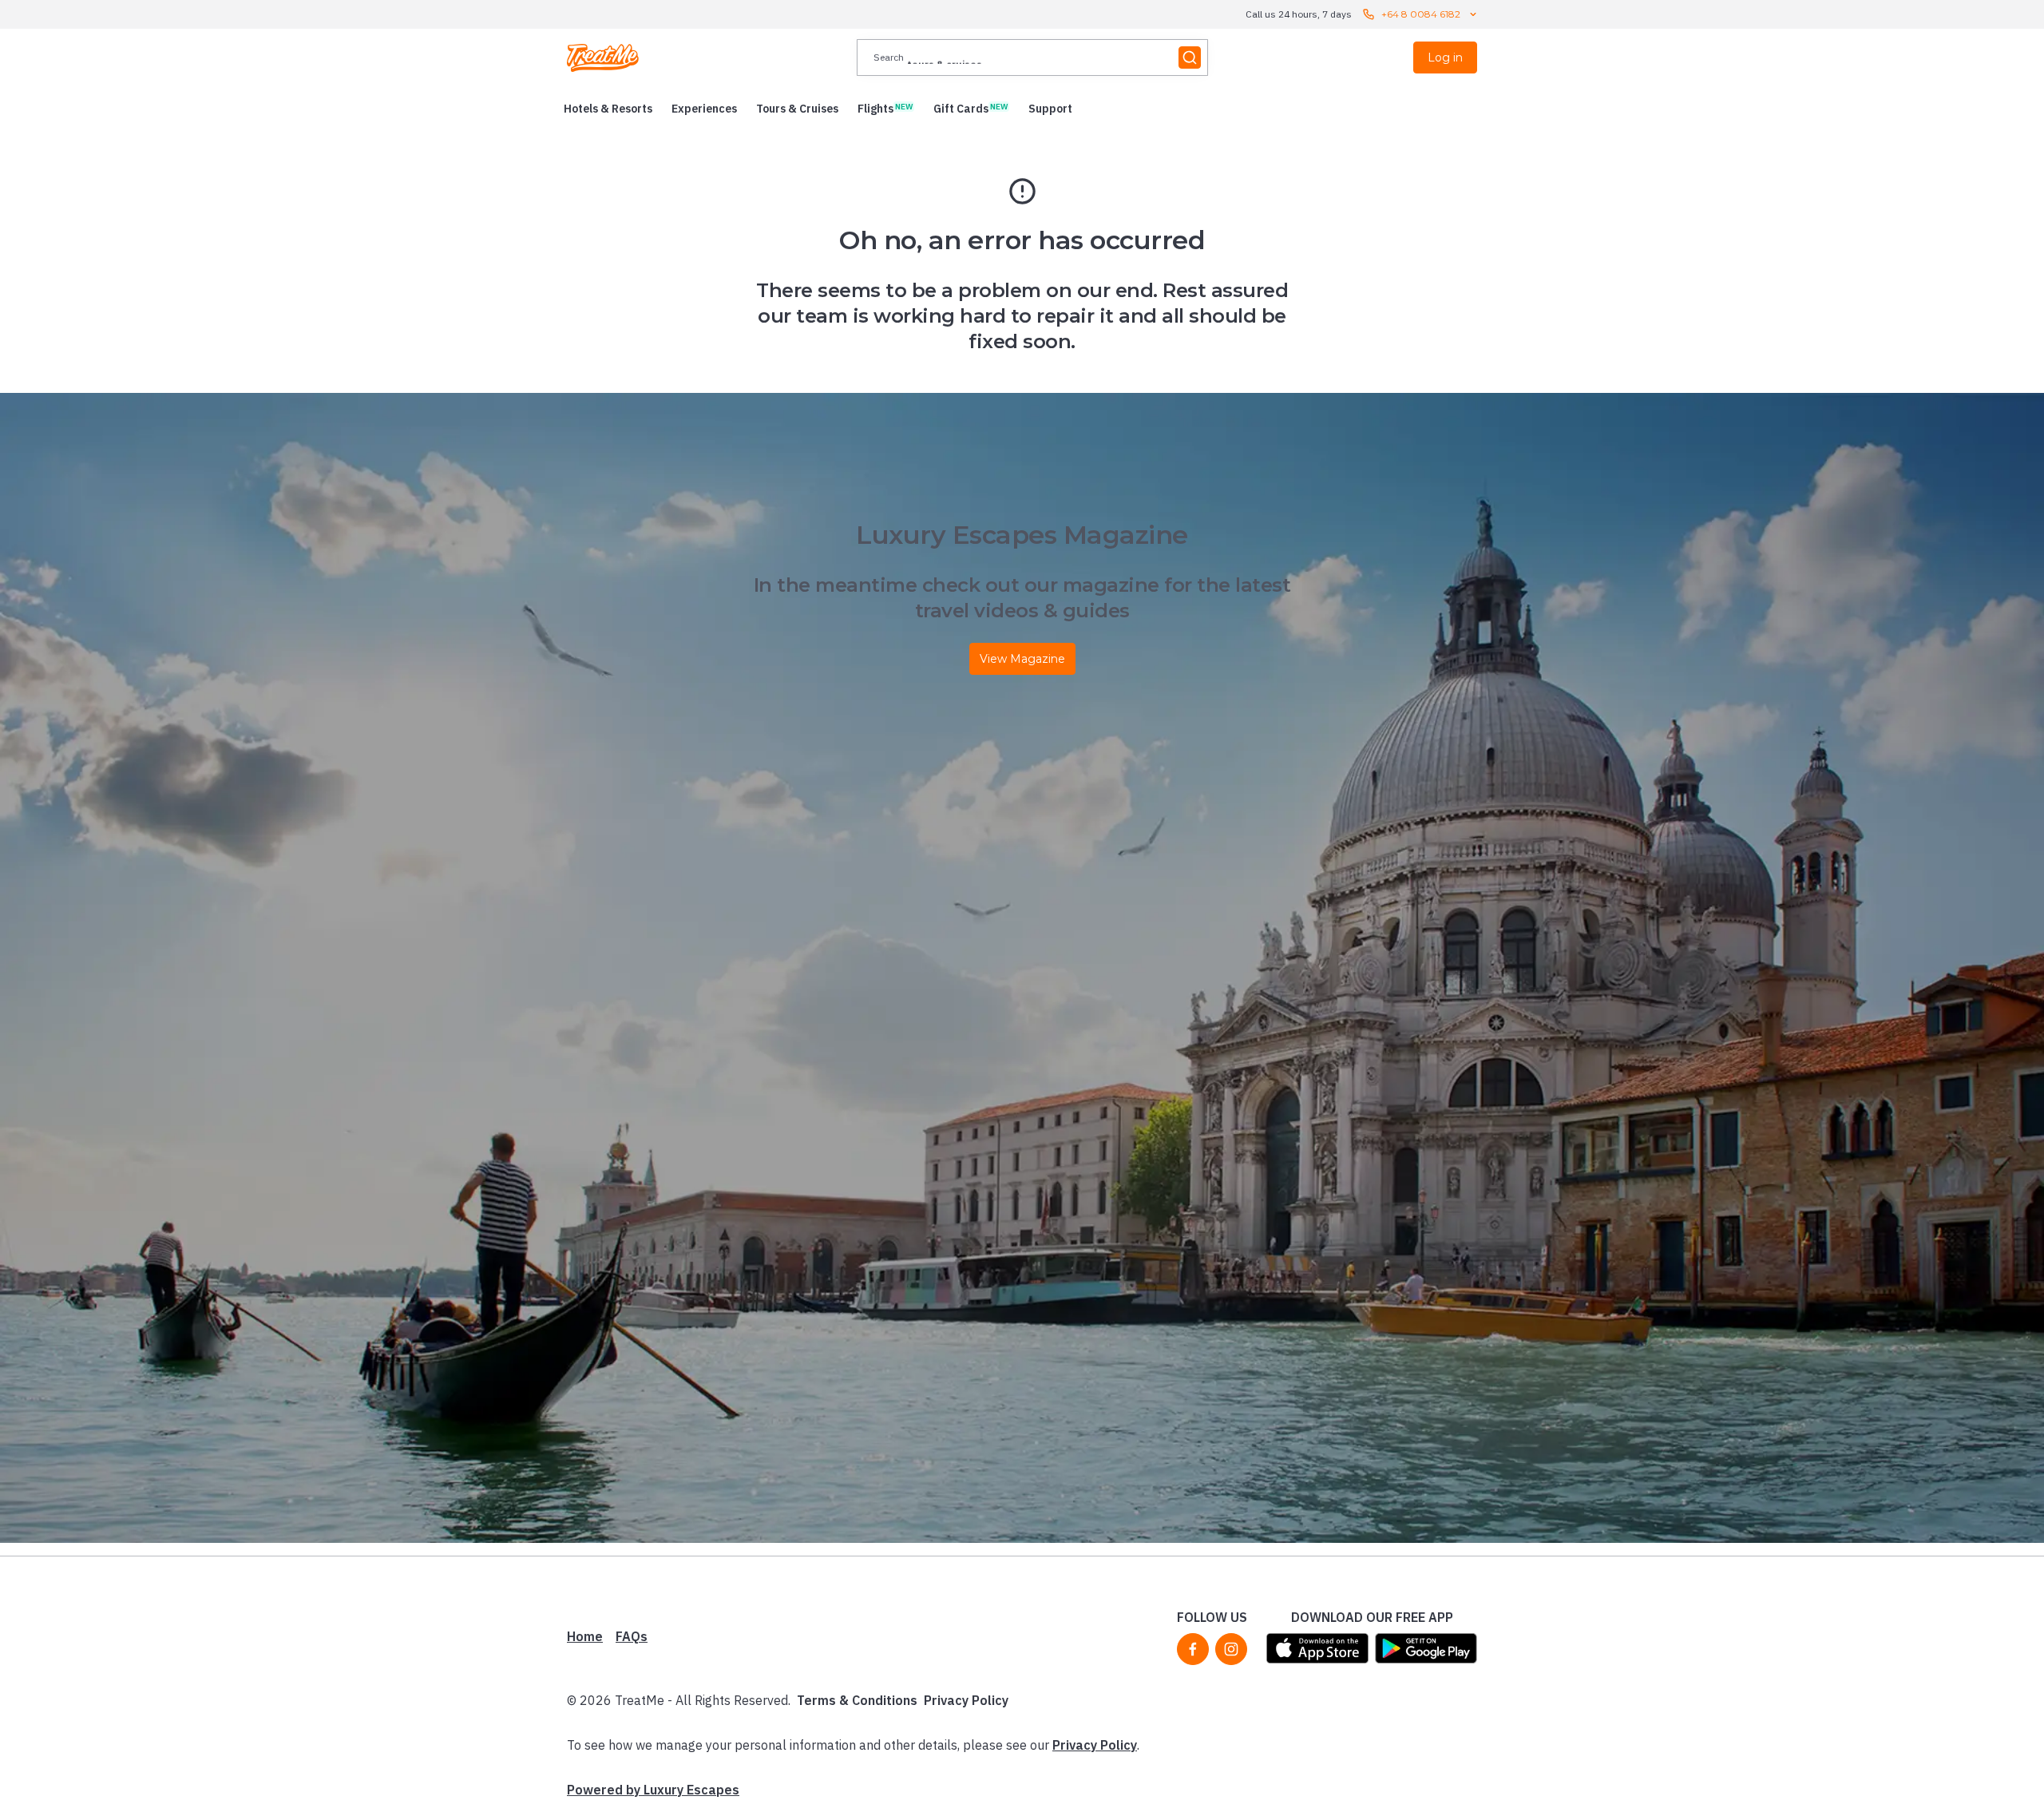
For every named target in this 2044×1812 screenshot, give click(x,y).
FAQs (632, 1636)
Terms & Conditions (857, 1700)
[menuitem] (608, 109)
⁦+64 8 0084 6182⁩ (1421, 14)
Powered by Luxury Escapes (653, 1790)
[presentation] (1032, 57)
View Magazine (1022, 659)
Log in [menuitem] (1445, 57)
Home (585, 1636)
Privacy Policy (966, 1700)
